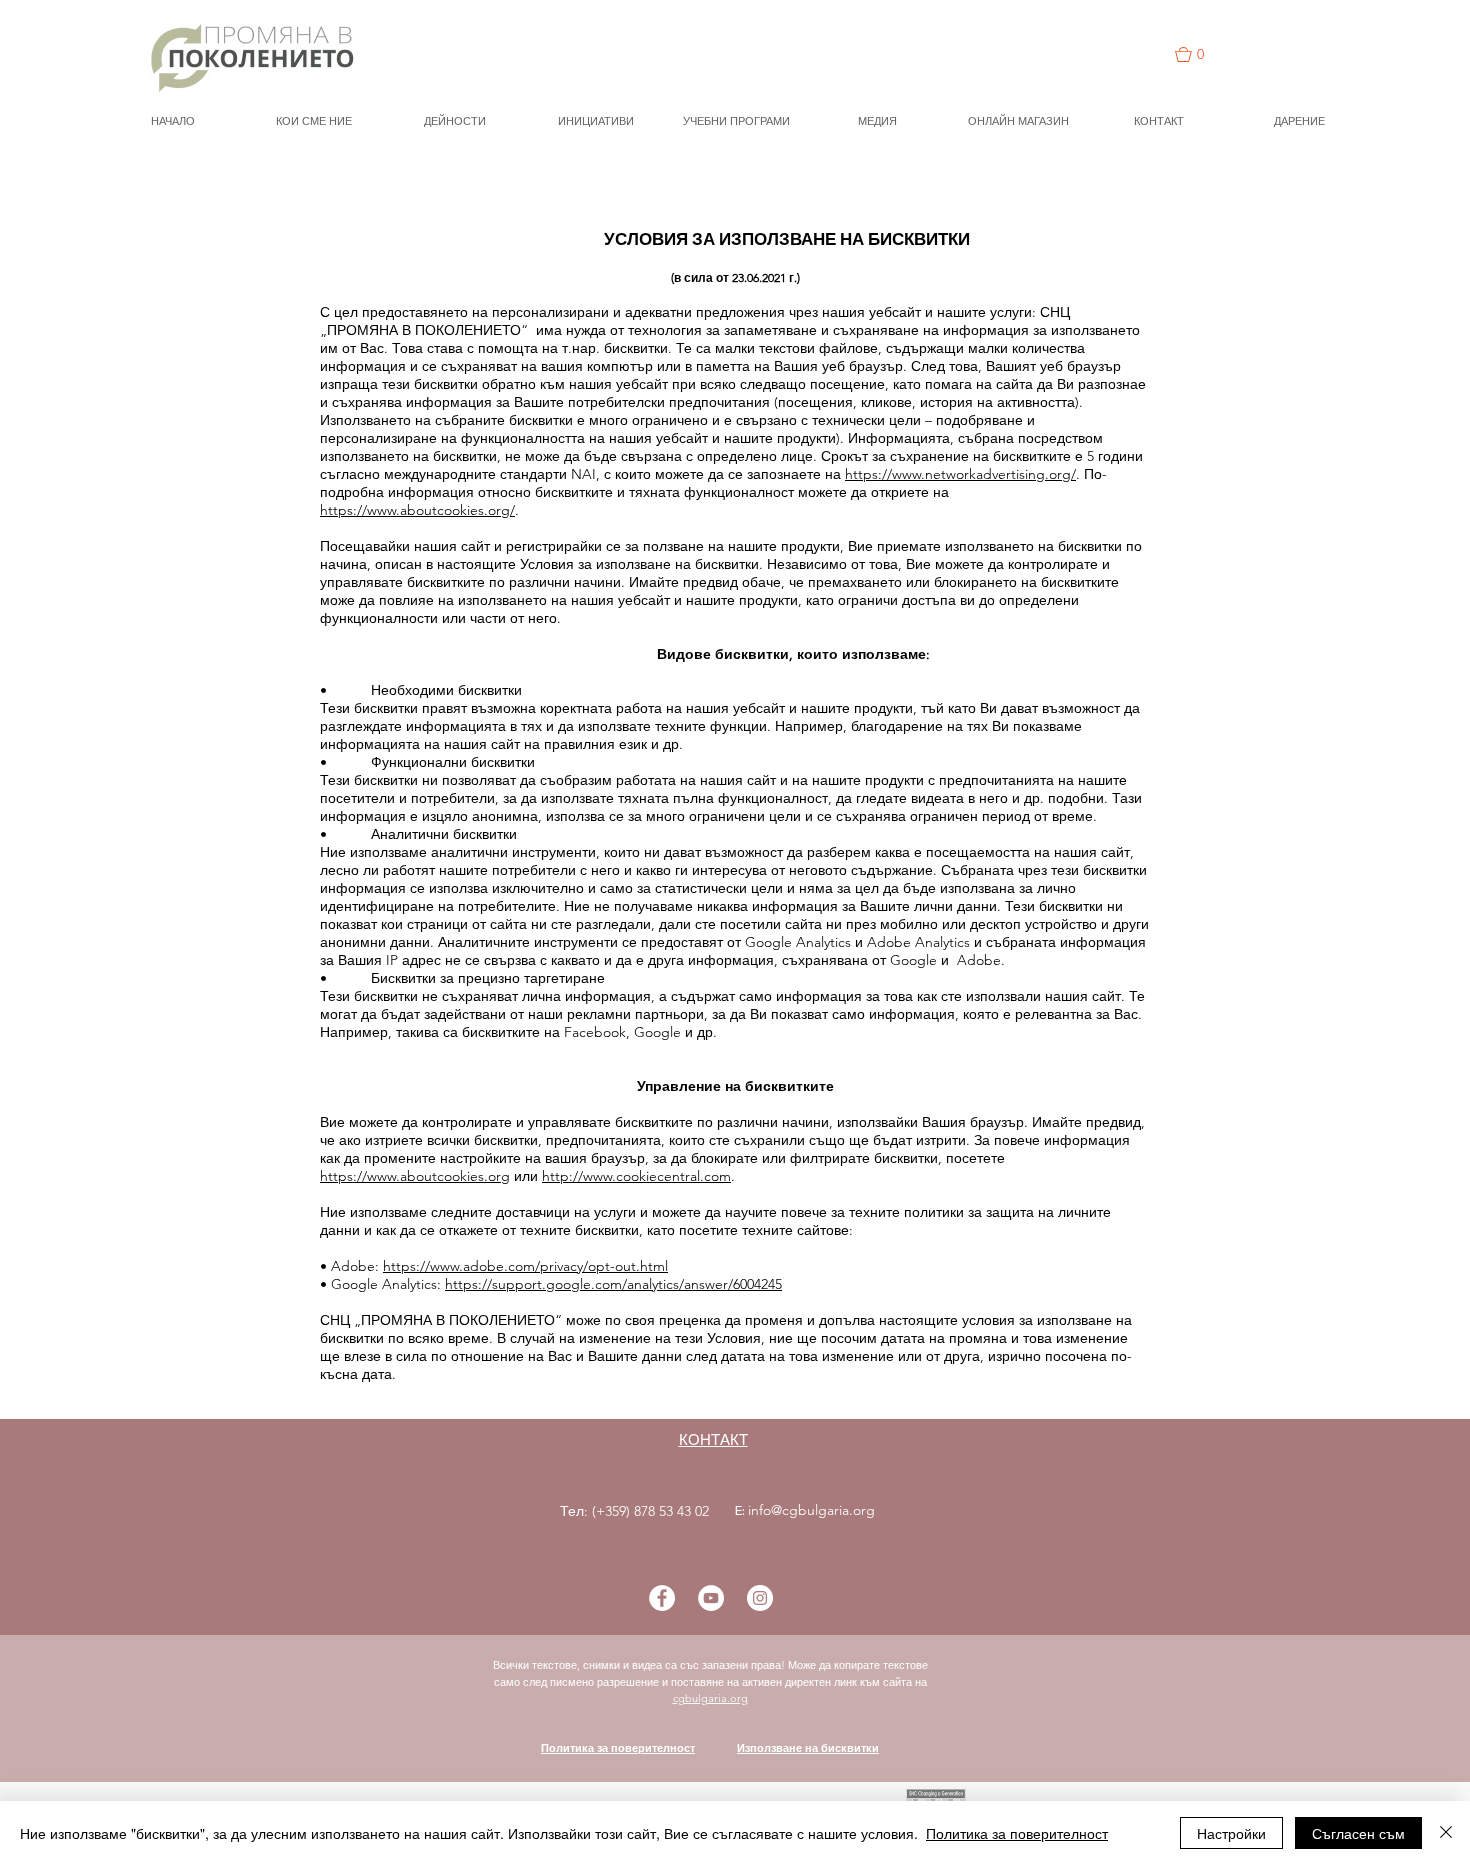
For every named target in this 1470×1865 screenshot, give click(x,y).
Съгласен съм (1358, 1833)
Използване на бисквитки (808, 1748)
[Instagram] (760, 1598)
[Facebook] (662, 1598)
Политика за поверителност (618, 1748)
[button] (1200, 54)
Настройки (1231, 1833)
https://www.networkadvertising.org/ (960, 474)
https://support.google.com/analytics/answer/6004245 (613, 1284)
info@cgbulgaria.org (811, 1510)
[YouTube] (711, 1598)
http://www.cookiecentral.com (636, 1176)
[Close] (1446, 1833)
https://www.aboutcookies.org (415, 1176)
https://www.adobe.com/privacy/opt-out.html (525, 1266)
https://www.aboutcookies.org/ (417, 510)
